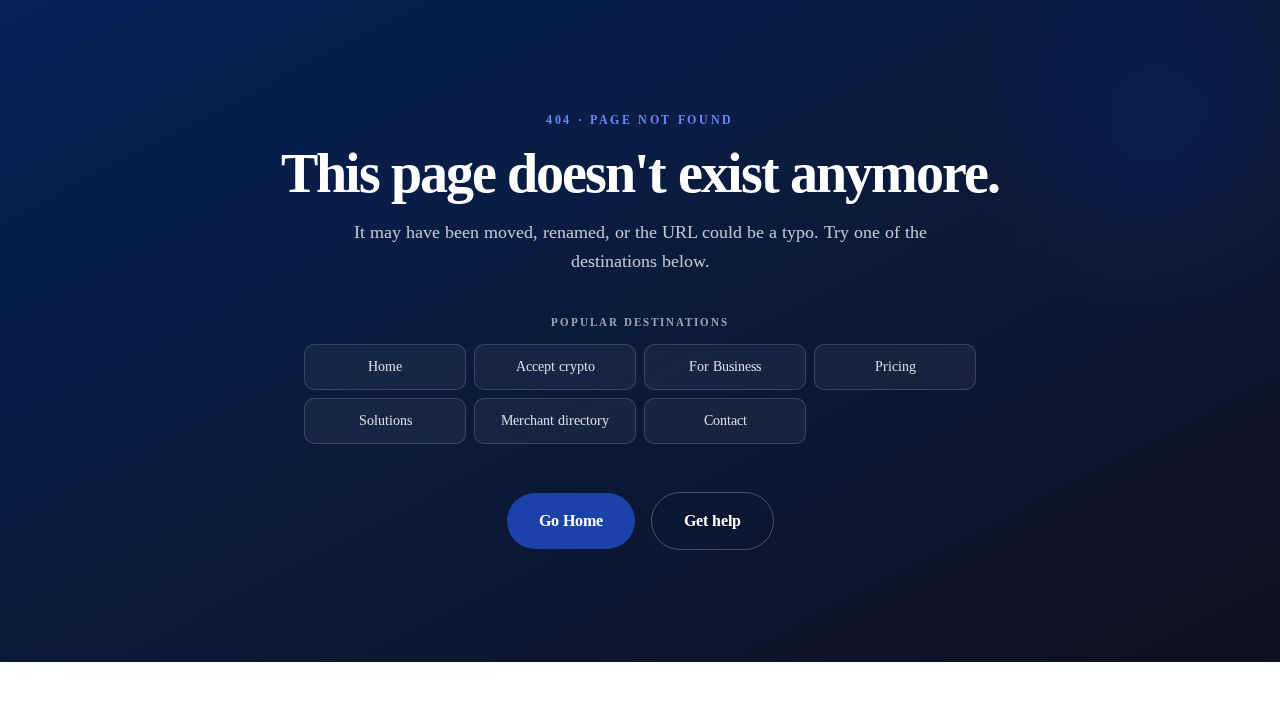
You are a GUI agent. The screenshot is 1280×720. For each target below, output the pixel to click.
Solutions (385, 420)
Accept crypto (555, 366)
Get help (712, 520)
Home (385, 366)
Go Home (571, 520)
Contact (725, 420)
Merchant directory (555, 420)
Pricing (895, 366)
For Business (725, 366)
